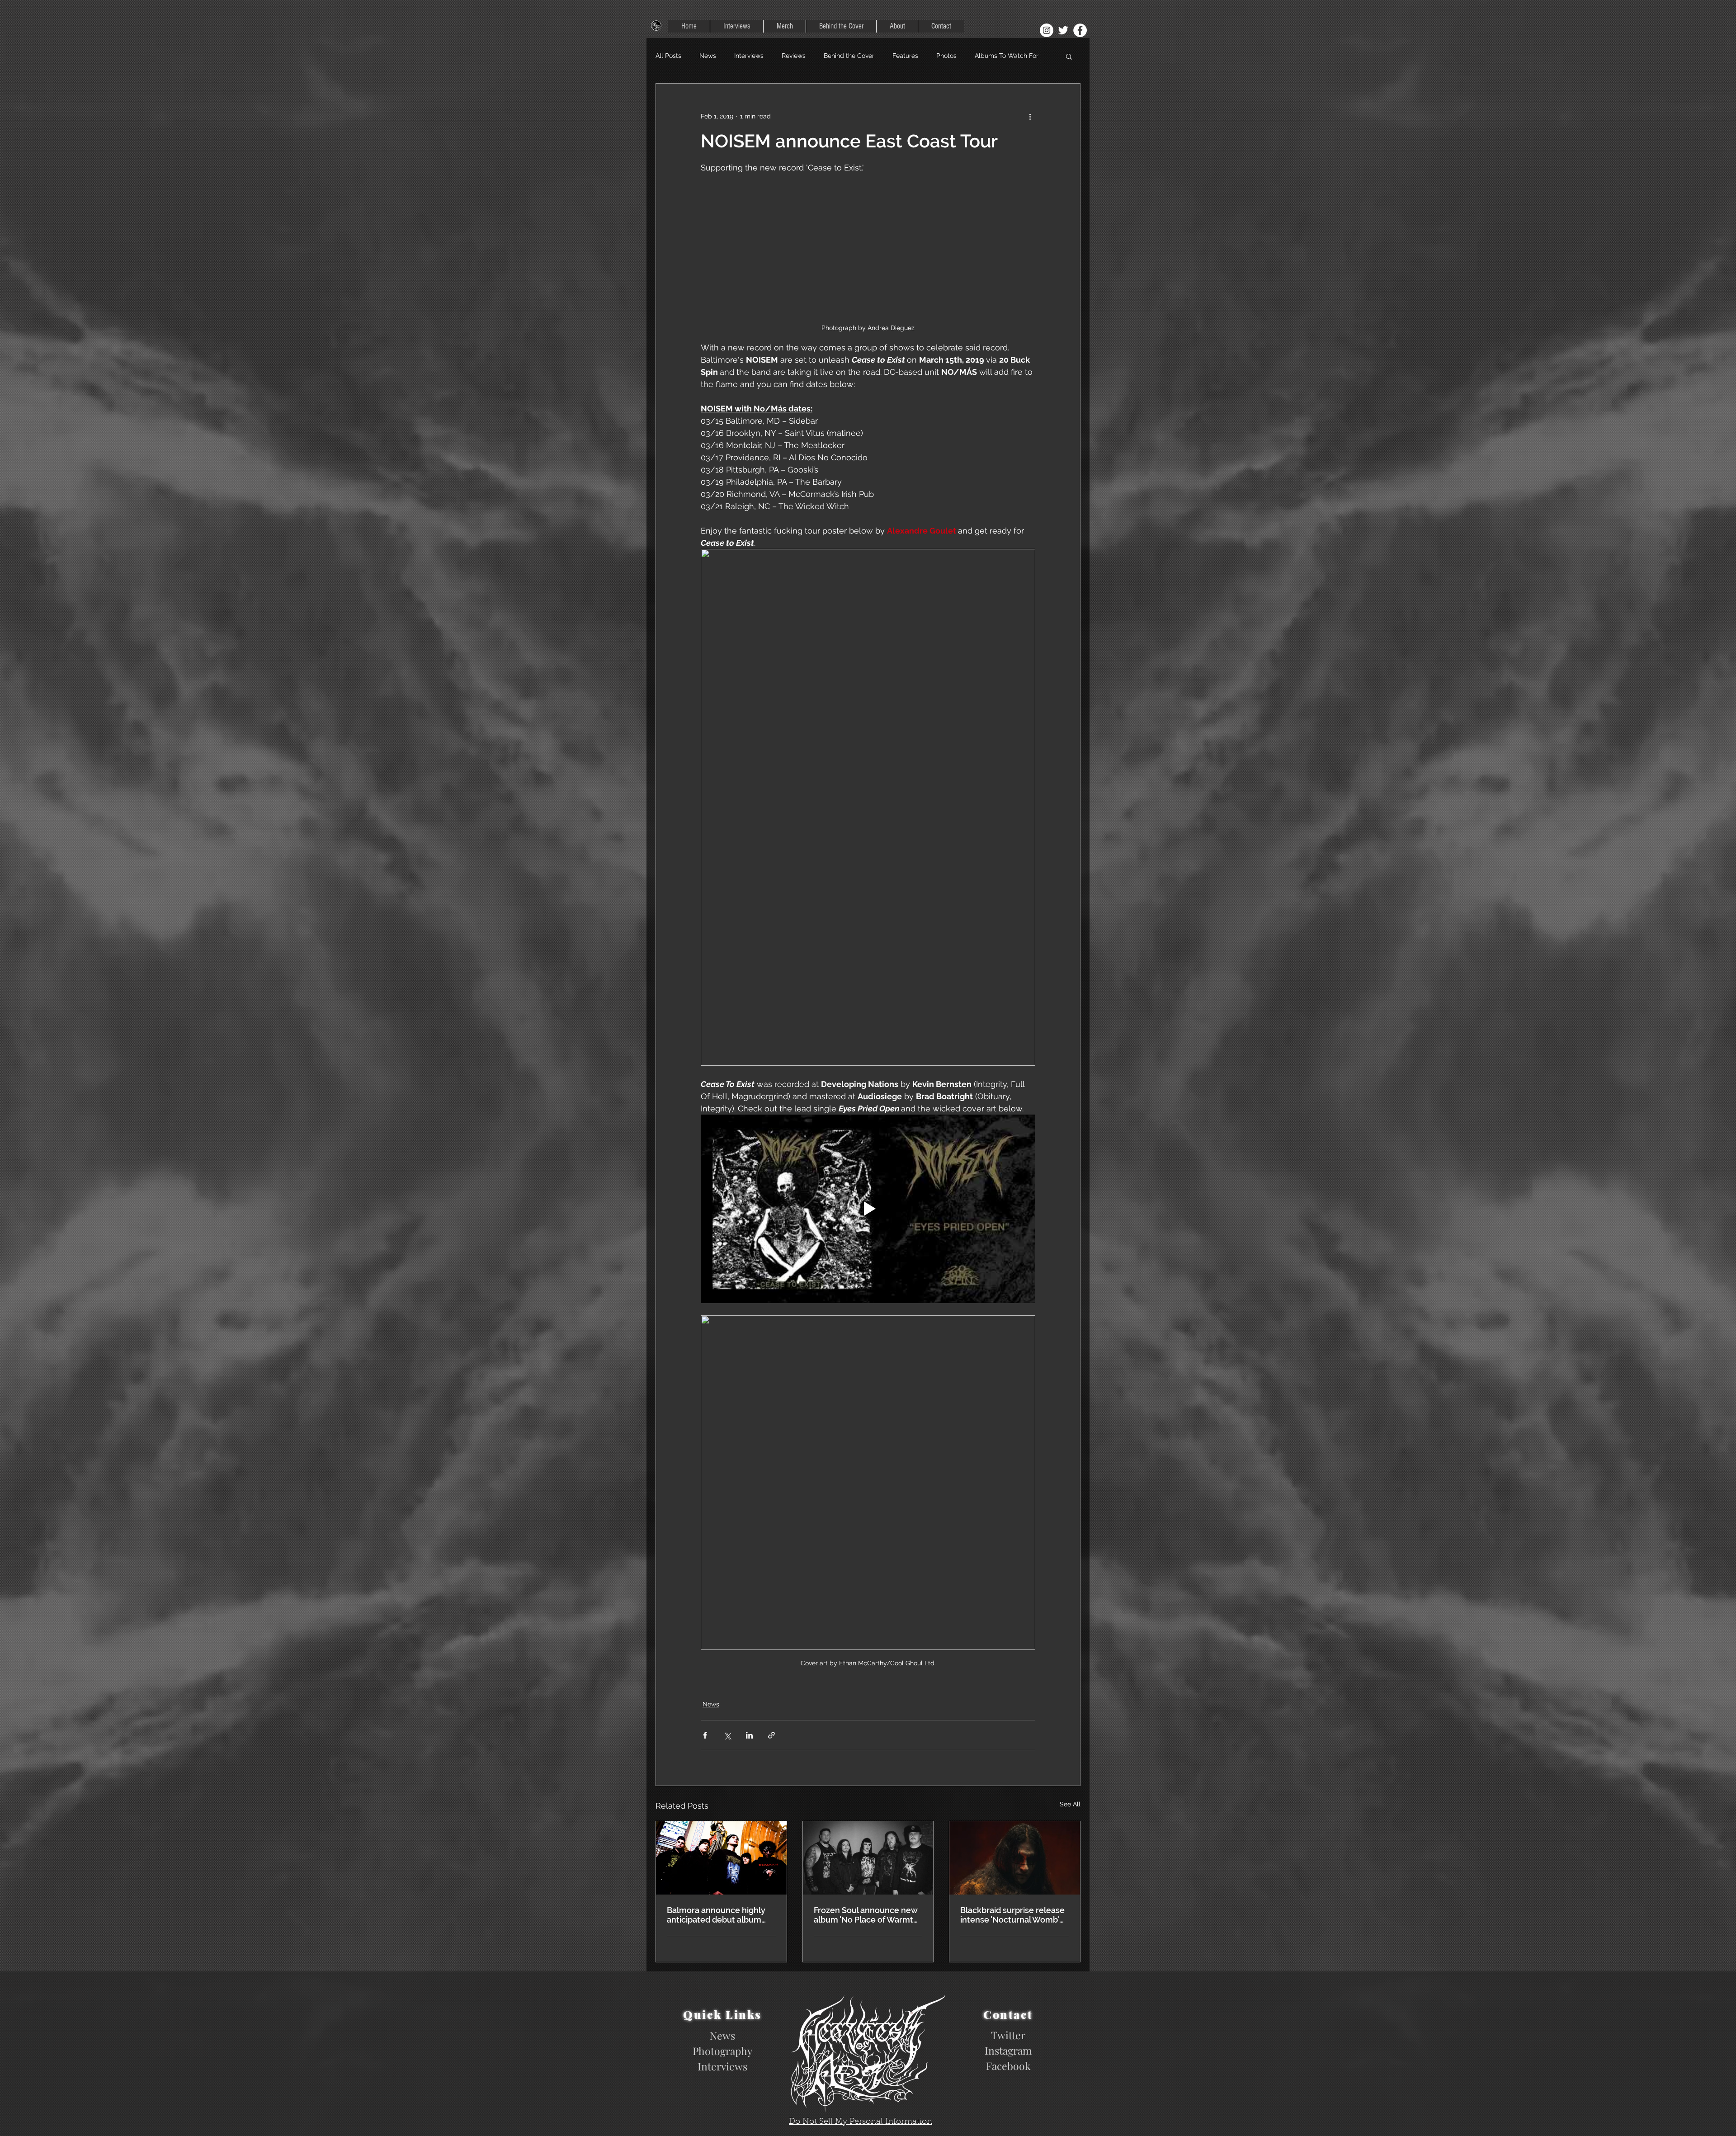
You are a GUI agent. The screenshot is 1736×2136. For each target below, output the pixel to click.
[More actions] (1030, 116)
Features (905, 56)
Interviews (749, 56)
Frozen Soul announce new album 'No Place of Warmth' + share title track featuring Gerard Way (867, 1915)
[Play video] (868, 1209)
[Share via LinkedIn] (749, 1735)
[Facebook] (1080, 30)
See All (1070, 1804)
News (708, 56)
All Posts (668, 56)
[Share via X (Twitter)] (727, 1735)
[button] (1069, 56)
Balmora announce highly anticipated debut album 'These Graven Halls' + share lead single (720, 1915)
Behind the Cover (849, 56)
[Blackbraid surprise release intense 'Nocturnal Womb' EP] (1015, 1858)
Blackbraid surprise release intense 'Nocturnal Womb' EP (1012, 1915)
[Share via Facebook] (705, 1735)
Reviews (794, 56)
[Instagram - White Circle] (1047, 30)
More (982, 56)
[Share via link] (771, 1735)
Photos (946, 56)
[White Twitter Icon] (1063, 30)
